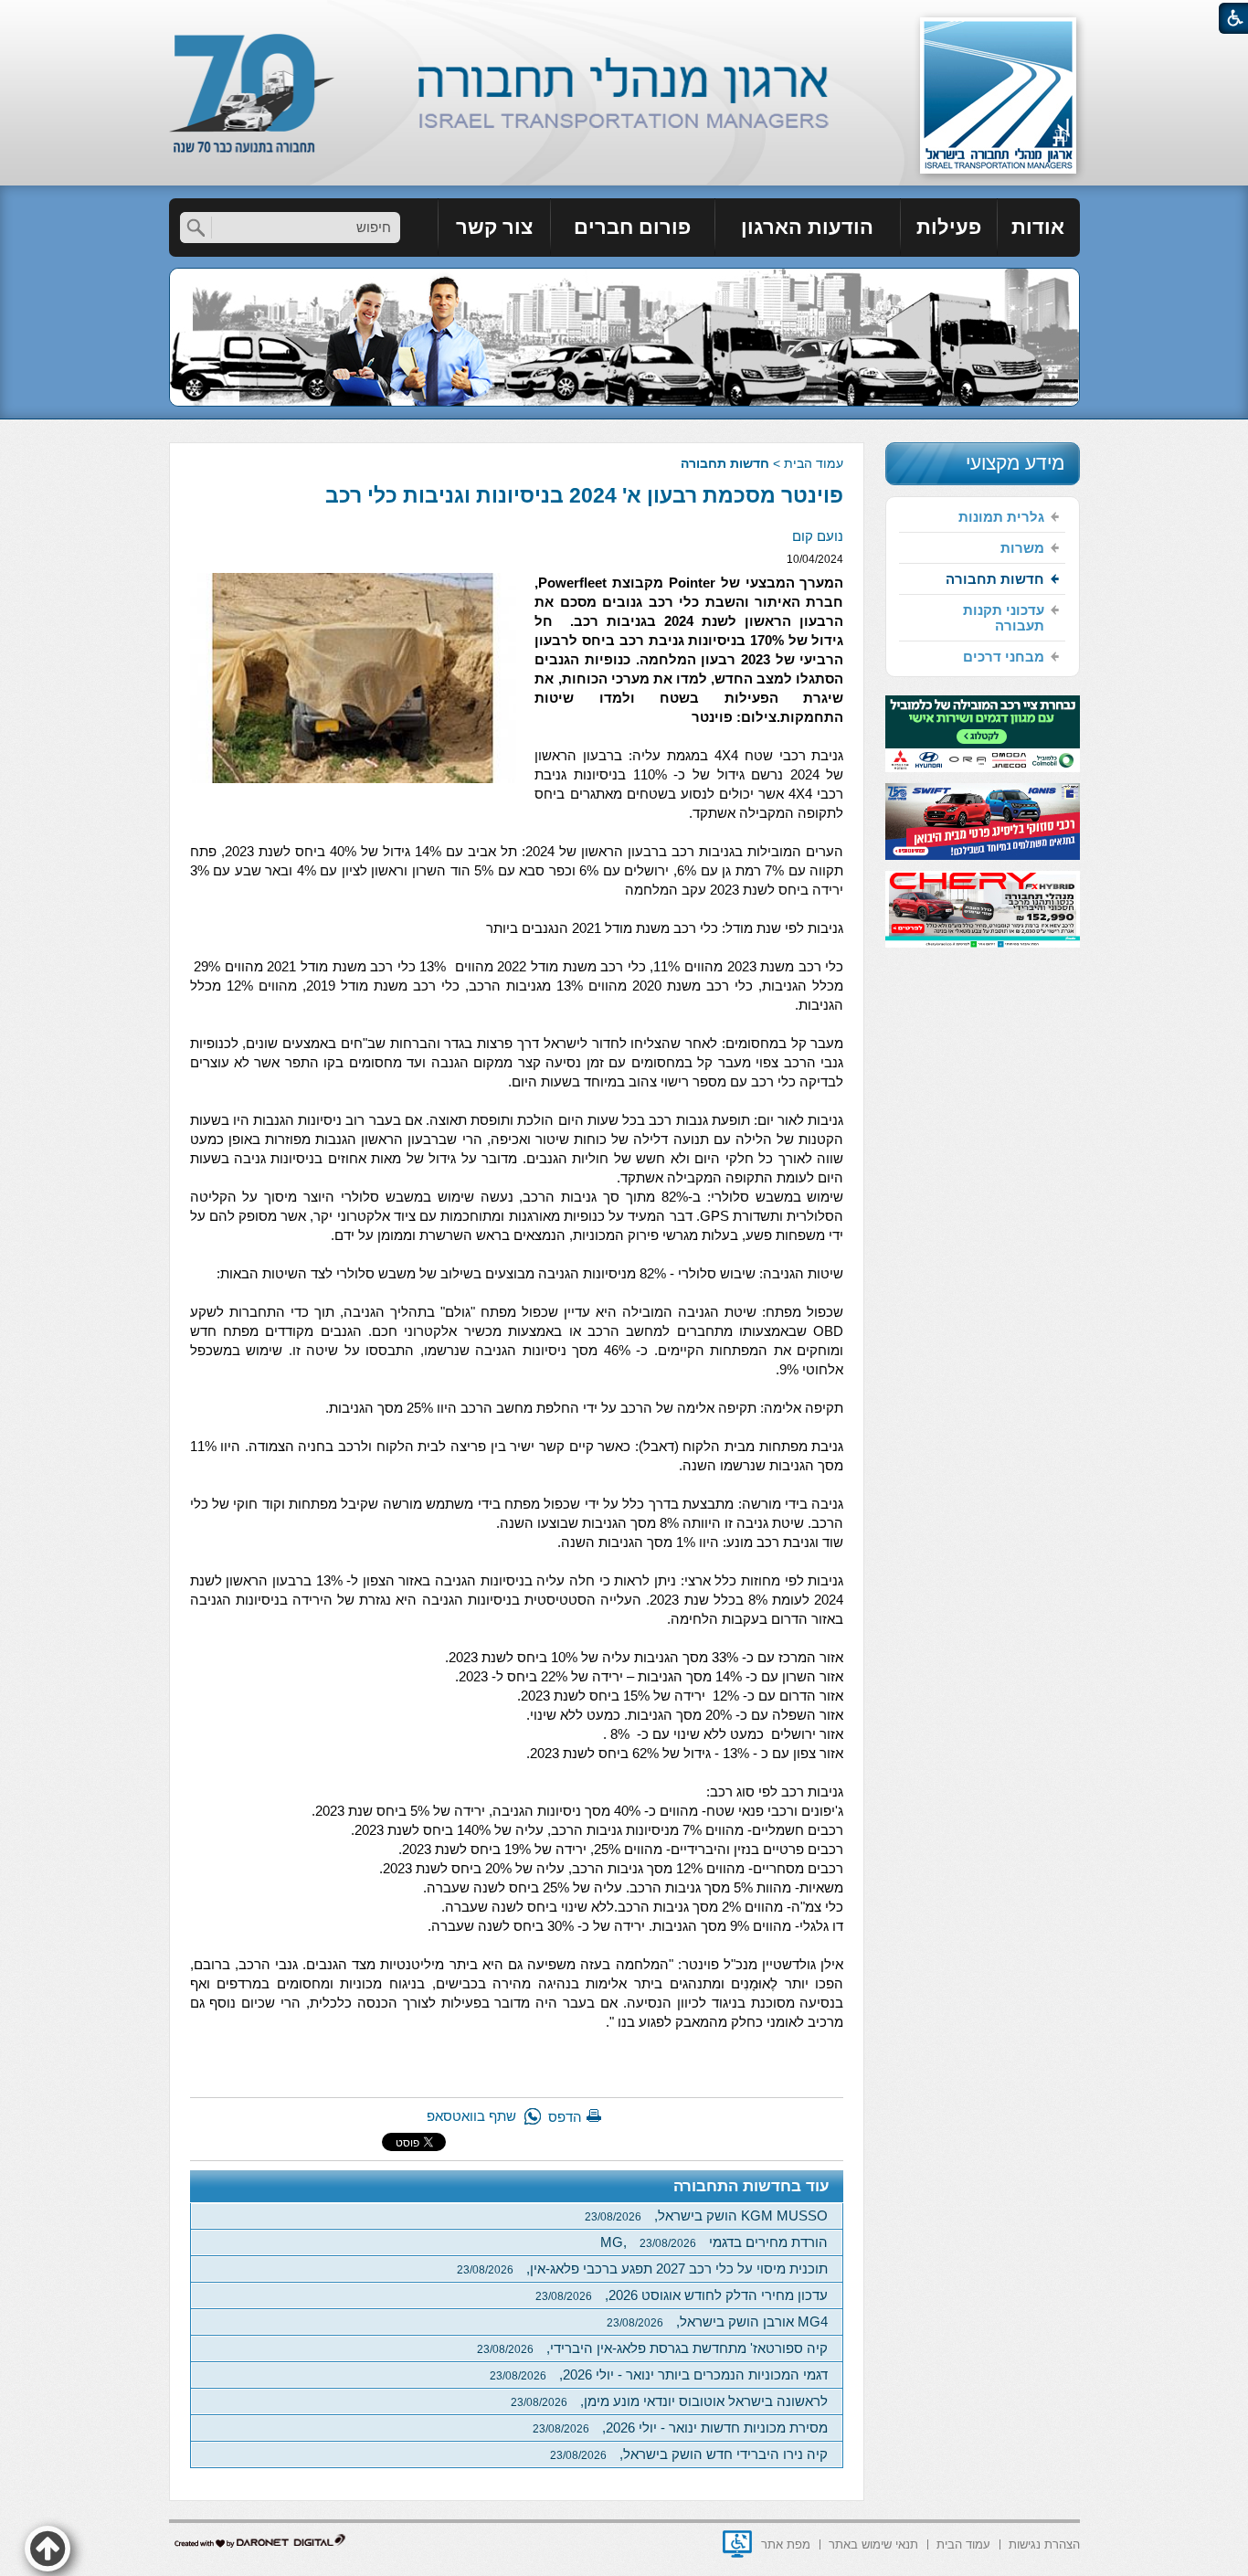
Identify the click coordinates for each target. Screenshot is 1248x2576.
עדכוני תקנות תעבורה (1004, 618)
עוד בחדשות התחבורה (751, 2186)
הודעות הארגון (807, 227)
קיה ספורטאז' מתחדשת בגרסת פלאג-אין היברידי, (652, 2348)
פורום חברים (632, 227)
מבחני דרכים (1004, 657)
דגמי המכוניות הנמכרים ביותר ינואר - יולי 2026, (659, 2375)
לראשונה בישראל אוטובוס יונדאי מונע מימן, (669, 2401)
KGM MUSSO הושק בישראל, (706, 2216)
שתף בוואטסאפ (471, 2116)
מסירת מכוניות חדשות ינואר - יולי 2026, (680, 2428)
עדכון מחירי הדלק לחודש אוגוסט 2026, (682, 2295)
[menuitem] (1039, 228)
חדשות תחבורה (725, 463)
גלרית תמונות (1001, 517)
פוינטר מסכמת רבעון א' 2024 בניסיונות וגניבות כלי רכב (584, 495)
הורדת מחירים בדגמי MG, (714, 2242)
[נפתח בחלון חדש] (737, 2544)
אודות (1038, 227)
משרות (1022, 548)
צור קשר (494, 227)
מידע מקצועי (1015, 463)
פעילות (949, 227)
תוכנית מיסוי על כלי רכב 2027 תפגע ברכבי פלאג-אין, (642, 2269)
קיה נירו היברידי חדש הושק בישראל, (689, 2454)
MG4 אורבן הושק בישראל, (717, 2322)
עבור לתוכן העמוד (624, 18)
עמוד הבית (814, 463)
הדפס (565, 2117)
